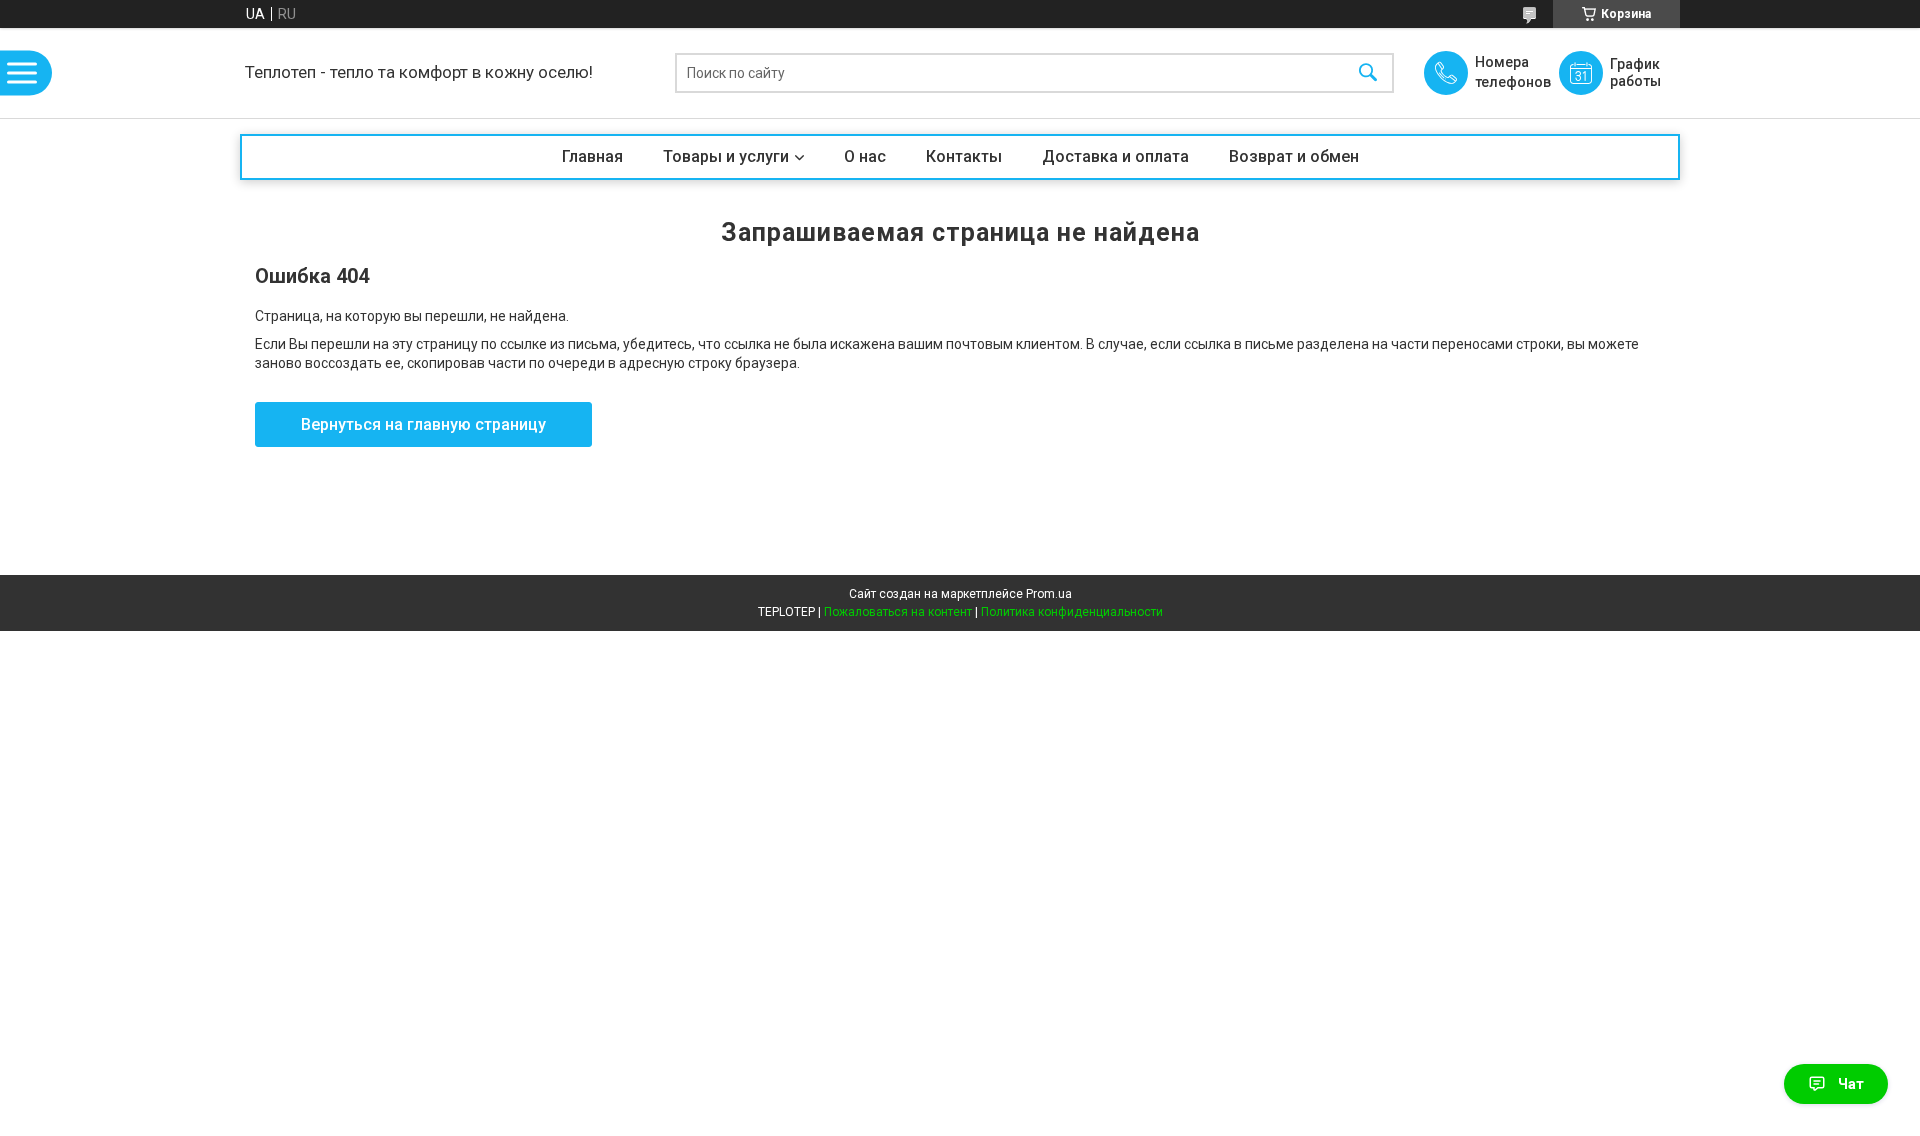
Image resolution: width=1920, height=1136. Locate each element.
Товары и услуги (726, 156)
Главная (592, 156)
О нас (865, 156)
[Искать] (1368, 73)
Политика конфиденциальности (1072, 612)
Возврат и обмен (1294, 156)
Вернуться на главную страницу (423, 424)
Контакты (964, 156)
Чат (1851, 1084)
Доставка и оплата (1115, 156)
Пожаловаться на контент (898, 612)
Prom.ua (1049, 594)
